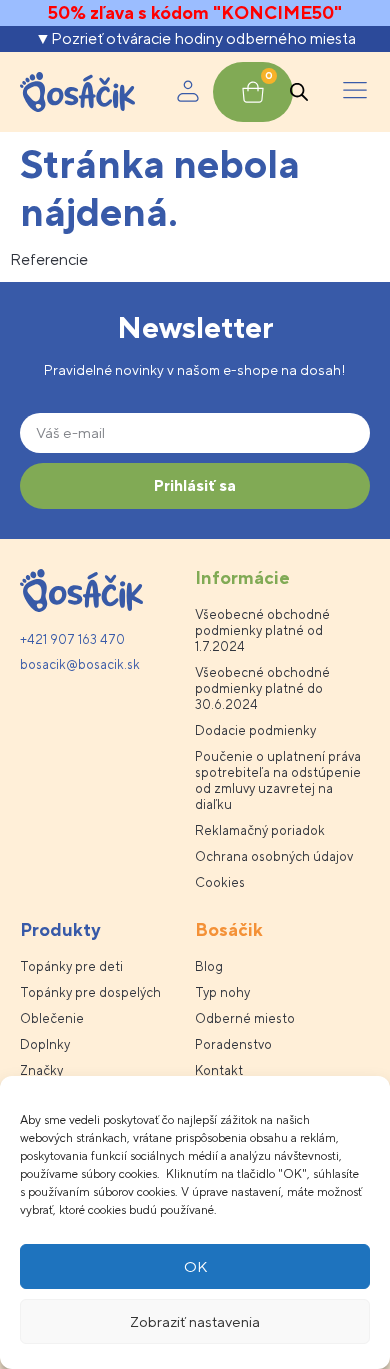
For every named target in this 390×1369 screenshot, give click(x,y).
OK (195, 1266)
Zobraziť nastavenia (195, 1321)
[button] (355, 92)
